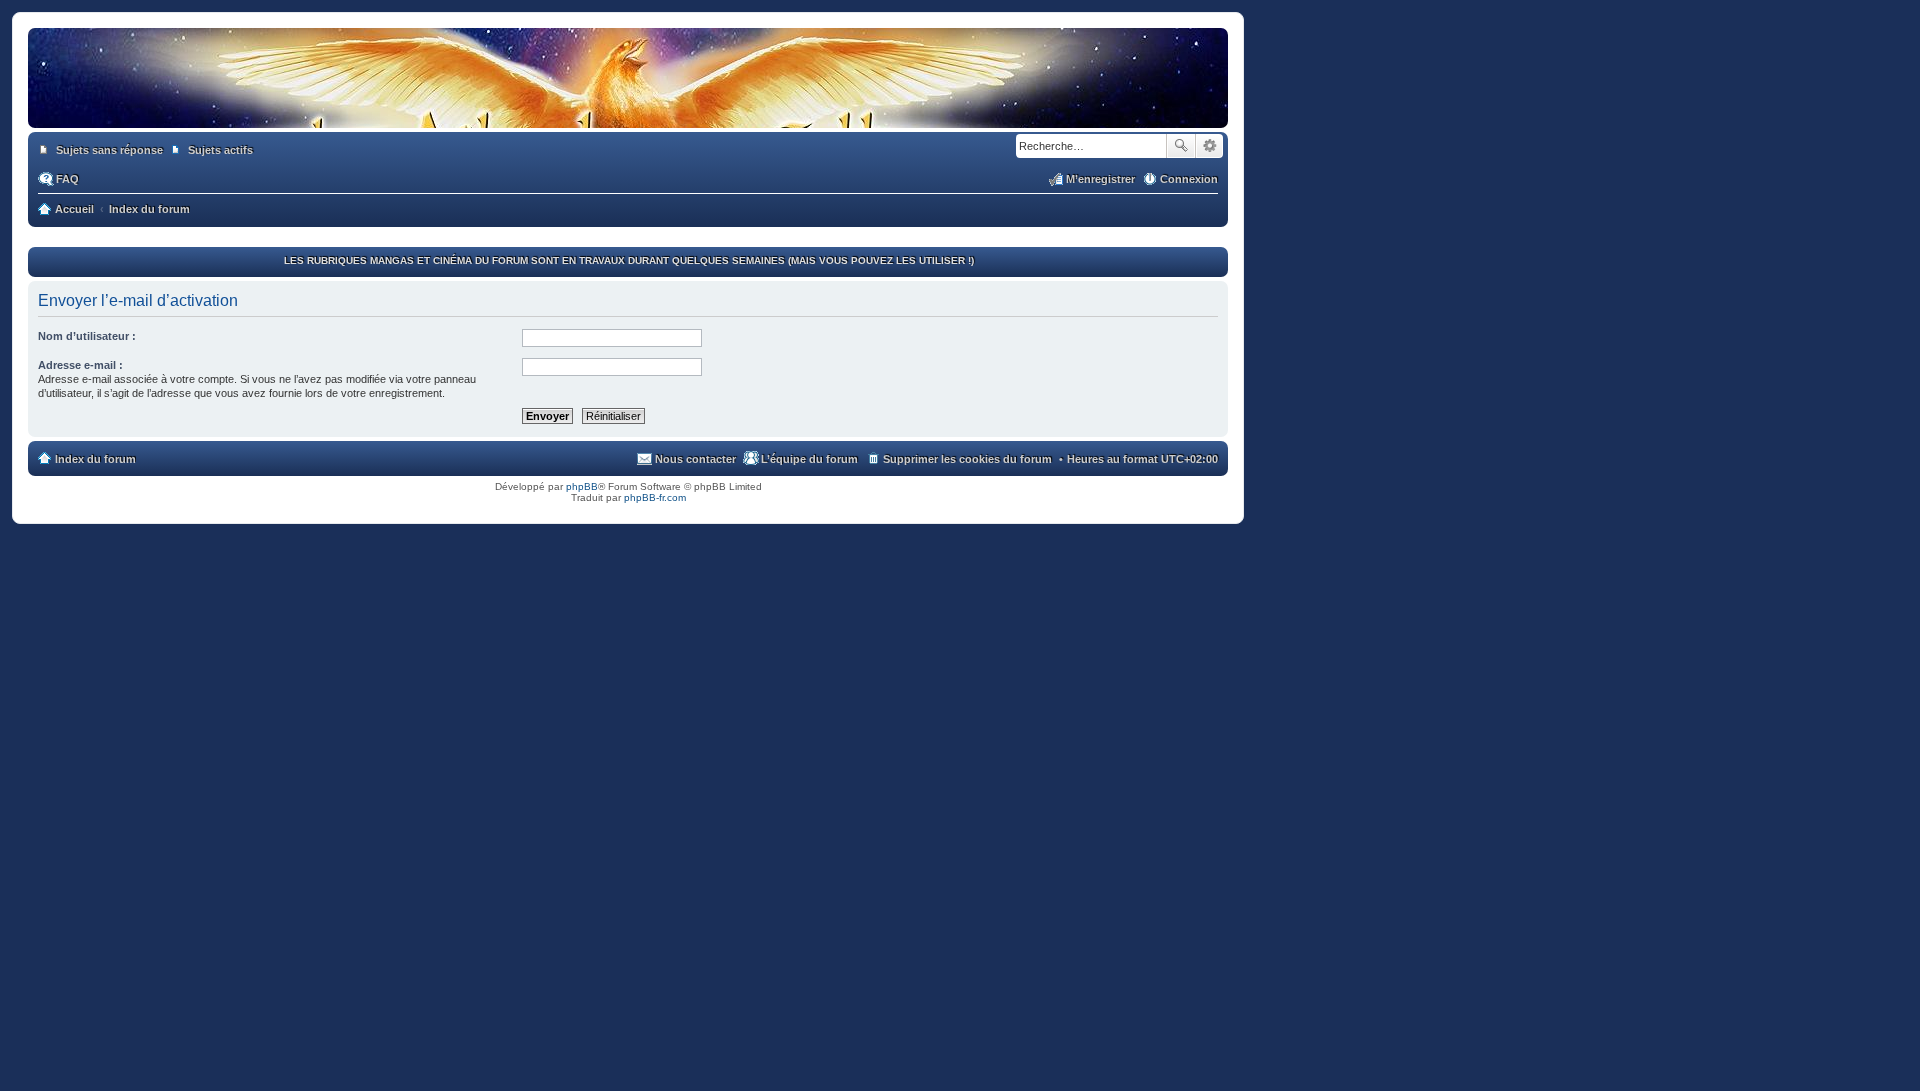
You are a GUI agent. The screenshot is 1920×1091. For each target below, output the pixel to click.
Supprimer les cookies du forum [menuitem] (967, 459)
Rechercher (1181, 146)
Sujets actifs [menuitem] (220, 150)
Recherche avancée (1209, 146)
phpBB (582, 486)
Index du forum (95, 459)
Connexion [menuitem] (1189, 179)
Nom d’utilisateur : (87, 336)
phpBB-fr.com (655, 497)
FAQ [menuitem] (67, 179)
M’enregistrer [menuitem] (1100, 179)
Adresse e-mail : (80, 365)
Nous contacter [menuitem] (695, 459)
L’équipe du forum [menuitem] (809, 459)
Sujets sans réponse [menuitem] (109, 150)
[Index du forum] (628, 108)
